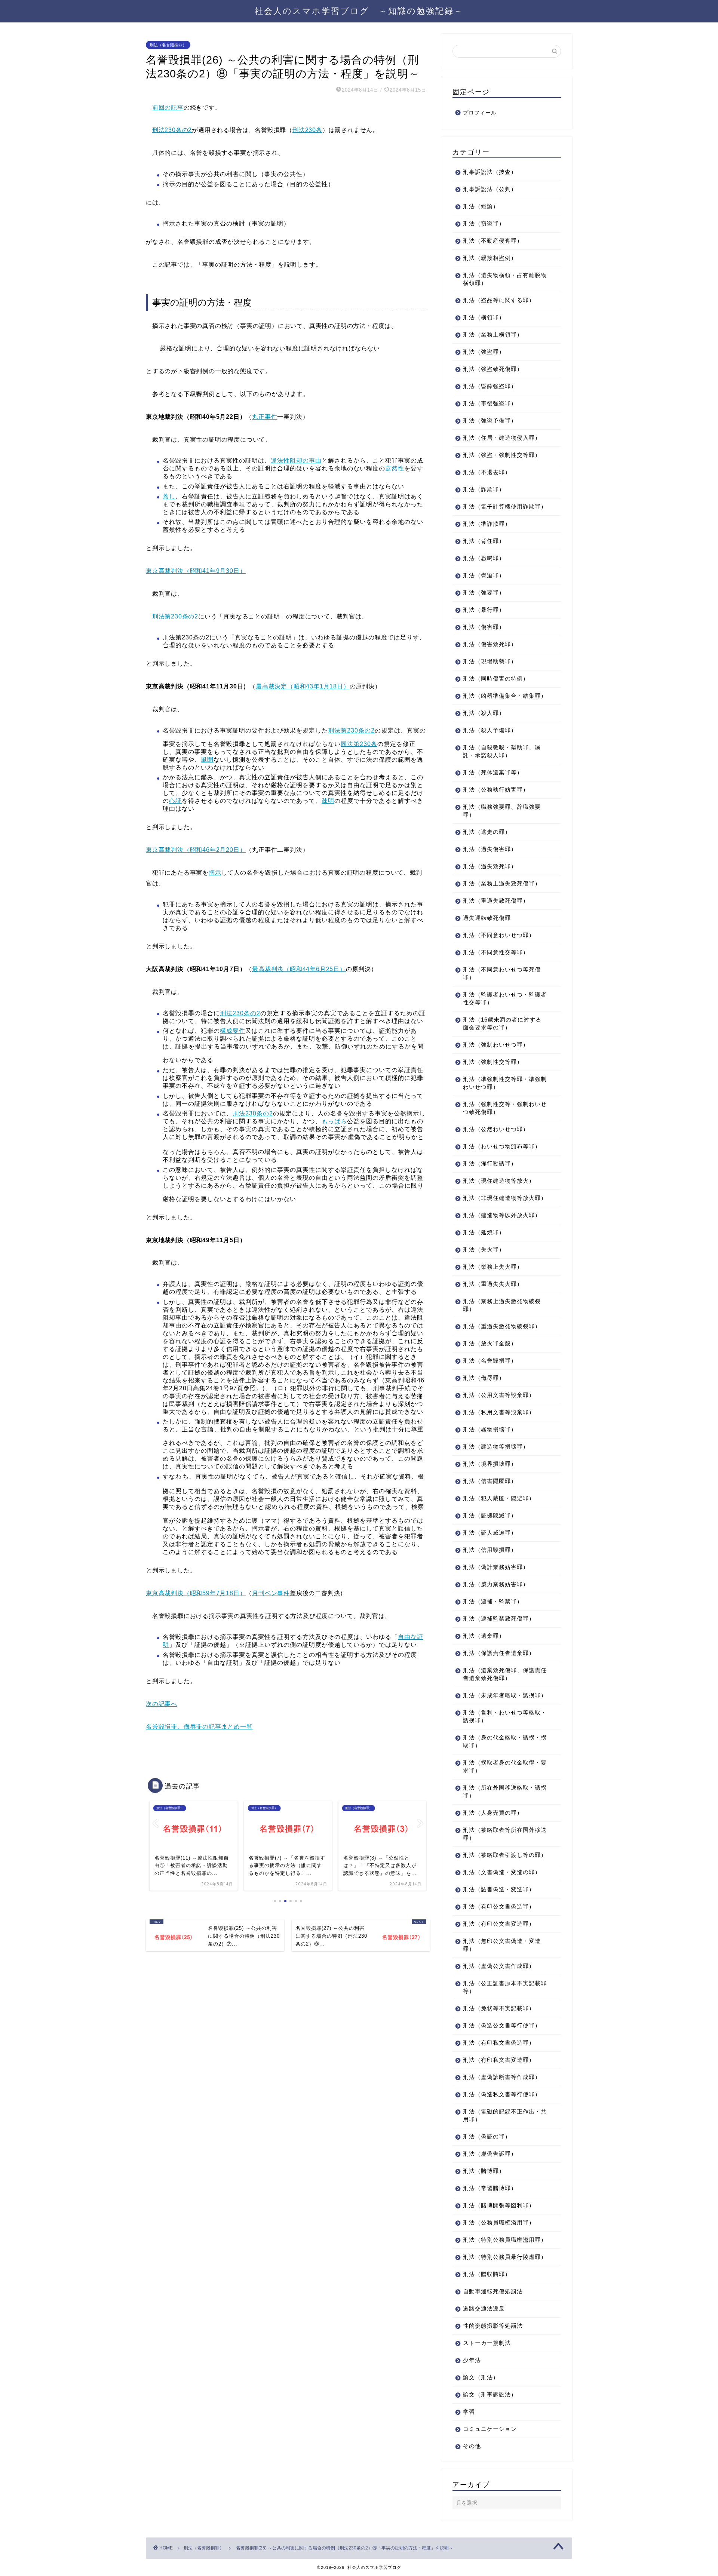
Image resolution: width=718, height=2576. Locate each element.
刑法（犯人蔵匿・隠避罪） (499, 1498)
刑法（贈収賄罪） (487, 2274)
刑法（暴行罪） (484, 610)
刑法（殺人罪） (484, 713)
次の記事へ (162, 1704)
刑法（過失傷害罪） (490, 849)
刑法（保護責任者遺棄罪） (499, 1653)
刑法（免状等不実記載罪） (499, 2008)
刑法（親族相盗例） (490, 258)
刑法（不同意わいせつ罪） (499, 935)
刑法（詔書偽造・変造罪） (499, 1889)
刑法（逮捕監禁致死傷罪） (499, 1619)
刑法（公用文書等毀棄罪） (499, 1395)
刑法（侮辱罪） (484, 1378)
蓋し (169, 496)
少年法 (472, 2360)
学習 (469, 2412)
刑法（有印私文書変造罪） (499, 2060)
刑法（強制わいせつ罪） (496, 1045)
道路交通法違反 (484, 2308)
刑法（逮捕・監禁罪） (493, 1601)
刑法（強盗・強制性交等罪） (502, 455)
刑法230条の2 (172, 130)
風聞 (207, 760)
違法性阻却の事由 (296, 460)
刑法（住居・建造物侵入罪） (502, 438)
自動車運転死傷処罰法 (493, 2291)
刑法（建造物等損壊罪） (496, 1447)
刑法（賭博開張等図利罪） (499, 2205)
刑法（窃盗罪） (484, 223)
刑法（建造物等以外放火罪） (502, 1215)
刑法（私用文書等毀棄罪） (499, 1412)
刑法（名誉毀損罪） (168, 45)
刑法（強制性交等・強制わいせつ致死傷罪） (505, 1108)
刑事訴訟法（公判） (490, 189)
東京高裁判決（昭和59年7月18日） (196, 1593)
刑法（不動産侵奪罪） (493, 241)
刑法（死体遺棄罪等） (493, 772)
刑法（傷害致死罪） (490, 644)
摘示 (215, 873)
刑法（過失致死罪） (490, 866)
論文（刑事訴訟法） (490, 2394)
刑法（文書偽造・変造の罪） (502, 1872)
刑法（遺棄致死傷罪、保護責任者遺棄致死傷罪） (505, 1674)
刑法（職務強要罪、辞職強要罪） (502, 811)
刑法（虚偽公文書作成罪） (499, 1966)
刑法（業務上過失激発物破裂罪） (502, 1305)
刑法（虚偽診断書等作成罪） (502, 2077)
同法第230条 (359, 744)
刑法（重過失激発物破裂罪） (502, 1326)
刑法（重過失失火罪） (493, 1284)
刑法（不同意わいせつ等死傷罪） (502, 973)
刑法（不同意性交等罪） (496, 952)
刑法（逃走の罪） (487, 832)
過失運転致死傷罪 (487, 918)
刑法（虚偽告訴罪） (490, 2154)
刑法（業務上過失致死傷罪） (502, 883)
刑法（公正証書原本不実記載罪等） (505, 1987)
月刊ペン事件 (271, 1593)
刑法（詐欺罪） (484, 489)
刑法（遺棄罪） (484, 1636)
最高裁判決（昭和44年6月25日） (299, 969)
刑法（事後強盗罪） (490, 403)
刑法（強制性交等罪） (493, 1062)
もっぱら (334, 1121)
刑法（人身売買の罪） (493, 1813)
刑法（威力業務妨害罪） (496, 1584)
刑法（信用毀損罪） (490, 1550)
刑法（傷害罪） (484, 627)
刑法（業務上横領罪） (493, 334)
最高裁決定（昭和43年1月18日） (303, 686)
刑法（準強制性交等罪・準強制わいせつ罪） (505, 1083)
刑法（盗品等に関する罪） (499, 300)
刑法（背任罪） (484, 541)
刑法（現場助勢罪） (490, 661)
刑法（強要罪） (484, 592)
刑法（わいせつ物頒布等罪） (502, 1146)
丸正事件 (265, 417)
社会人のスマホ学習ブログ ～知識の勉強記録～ (359, 11)
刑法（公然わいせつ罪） (496, 1129)
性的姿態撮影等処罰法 (493, 2326)
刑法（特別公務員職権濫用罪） (505, 2240)
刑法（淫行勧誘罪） (490, 1163)
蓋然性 (395, 468)
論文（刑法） (481, 2377)
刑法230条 (307, 130)
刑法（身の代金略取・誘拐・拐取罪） (505, 1741)
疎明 (328, 801)
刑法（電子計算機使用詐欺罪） (505, 506)
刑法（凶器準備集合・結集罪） (505, 696)
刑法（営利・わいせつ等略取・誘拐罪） (505, 1716)
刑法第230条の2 (175, 616)
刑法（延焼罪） (484, 1232)
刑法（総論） (481, 206)
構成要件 (233, 1031)
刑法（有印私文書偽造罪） (499, 2043)
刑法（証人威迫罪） (490, 1533)
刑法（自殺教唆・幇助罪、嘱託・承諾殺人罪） (502, 751)
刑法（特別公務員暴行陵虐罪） (505, 2257)
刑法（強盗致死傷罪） (493, 369)
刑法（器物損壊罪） (490, 1429)
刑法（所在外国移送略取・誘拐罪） (505, 1791)
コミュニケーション (490, 2429)
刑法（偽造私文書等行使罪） (502, 2094)
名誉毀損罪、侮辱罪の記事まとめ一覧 (199, 1727)
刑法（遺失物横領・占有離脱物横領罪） (505, 279)
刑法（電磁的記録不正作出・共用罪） (505, 2115)
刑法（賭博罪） (484, 2171)
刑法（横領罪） (484, 317)
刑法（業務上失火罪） (493, 1267)
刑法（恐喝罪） (484, 558)
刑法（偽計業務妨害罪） (496, 1567)
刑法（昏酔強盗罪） (490, 386)
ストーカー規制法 (487, 2343)
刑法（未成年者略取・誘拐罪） (505, 1695)
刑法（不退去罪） (487, 472)
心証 (175, 801)
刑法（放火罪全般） (490, 1343)
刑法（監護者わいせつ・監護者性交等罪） (505, 998)
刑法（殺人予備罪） (490, 730)
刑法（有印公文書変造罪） (499, 1924)
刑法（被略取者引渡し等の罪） (505, 1855)
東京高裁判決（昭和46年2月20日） (196, 850)
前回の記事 (168, 108)
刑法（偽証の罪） (487, 2136)
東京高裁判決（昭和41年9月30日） (196, 571)
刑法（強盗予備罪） (490, 420)
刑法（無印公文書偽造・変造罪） (502, 1945)
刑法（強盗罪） (484, 352)
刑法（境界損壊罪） (490, 1464)
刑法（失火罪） (484, 1249)
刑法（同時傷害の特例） (496, 678)
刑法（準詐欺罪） (487, 524)
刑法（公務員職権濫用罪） (499, 2222)
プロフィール (480, 113)
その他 (472, 2446)
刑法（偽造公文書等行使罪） (502, 2025)
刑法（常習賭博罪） (490, 2188)
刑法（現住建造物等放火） (499, 1181)
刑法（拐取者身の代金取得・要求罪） (505, 1766)
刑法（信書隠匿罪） (490, 1481)
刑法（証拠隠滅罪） (490, 1515)
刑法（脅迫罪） (484, 575)
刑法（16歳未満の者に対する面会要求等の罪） (502, 1023)
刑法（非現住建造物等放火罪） (505, 1198)
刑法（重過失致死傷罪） (496, 901)
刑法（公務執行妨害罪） (496, 790)
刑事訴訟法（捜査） (490, 172)
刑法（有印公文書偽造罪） (499, 1906)
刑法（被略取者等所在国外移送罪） (505, 1834)
